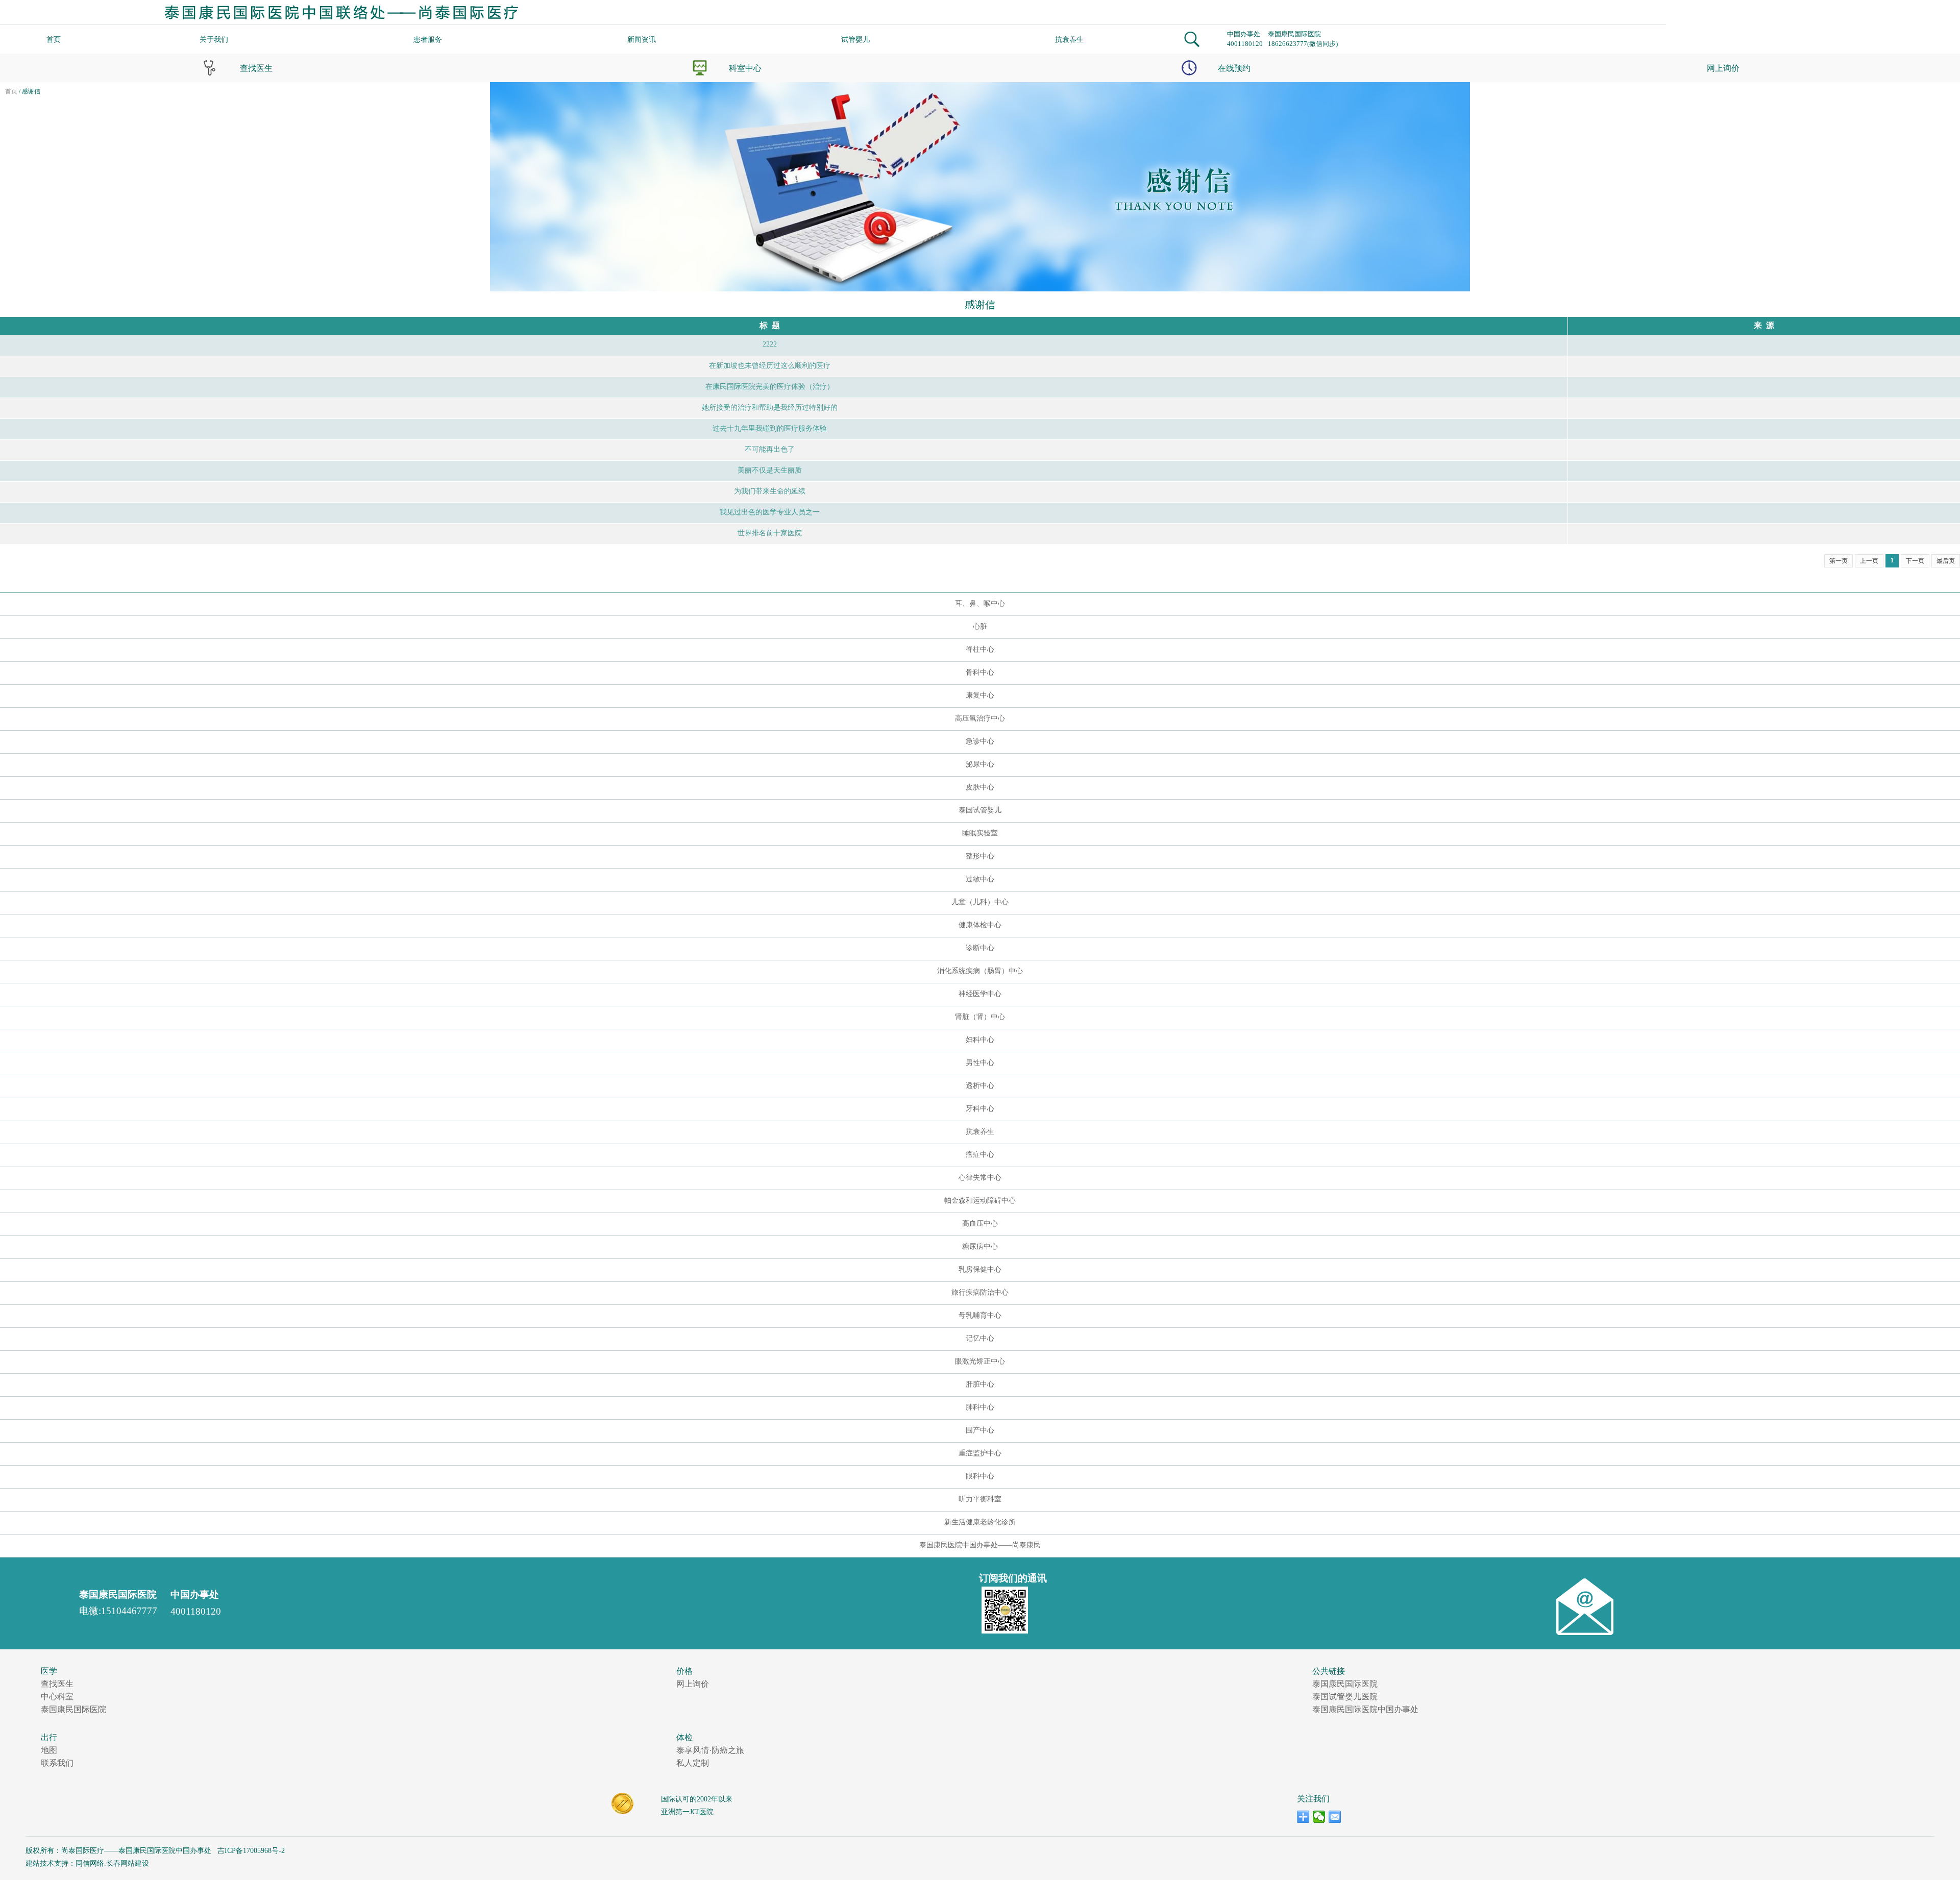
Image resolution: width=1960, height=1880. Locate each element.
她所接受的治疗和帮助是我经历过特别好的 (770, 407)
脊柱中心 (980, 649)
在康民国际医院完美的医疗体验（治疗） (770, 387)
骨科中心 (980, 672)
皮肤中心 (980, 787)
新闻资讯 (642, 40)
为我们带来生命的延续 (770, 491)
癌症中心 (980, 1155)
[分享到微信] (1319, 1817)
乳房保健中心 (980, 1269)
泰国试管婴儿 (980, 810)
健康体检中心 (980, 925)
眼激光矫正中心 (980, 1361)
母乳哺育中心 (980, 1315)
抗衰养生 (1069, 40)
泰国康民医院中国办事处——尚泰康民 (980, 1545)
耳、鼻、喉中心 (980, 603)
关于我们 (214, 40)
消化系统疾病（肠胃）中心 (980, 971)
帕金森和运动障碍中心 (980, 1201)
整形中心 (980, 856)
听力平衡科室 (980, 1499)
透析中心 (980, 1086)
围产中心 (980, 1430)
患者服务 (428, 40)
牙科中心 (980, 1109)
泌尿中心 (980, 764)
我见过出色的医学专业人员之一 (770, 512)
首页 (54, 40)
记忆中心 (980, 1338)
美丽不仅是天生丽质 (770, 470)
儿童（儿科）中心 (980, 902)
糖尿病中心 (980, 1246)
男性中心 (980, 1063)
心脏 (980, 626)
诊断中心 (980, 948)
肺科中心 (980, 1407)
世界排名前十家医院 (770, 533)
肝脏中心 (980, 1384)
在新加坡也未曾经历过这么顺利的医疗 (770, 366)
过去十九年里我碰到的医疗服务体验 (770, 428)
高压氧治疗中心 (980, 718)
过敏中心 (980, 879)
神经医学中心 (980, 994)
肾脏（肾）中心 (980, 1017)
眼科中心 (980, 1476)
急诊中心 (980, 741)
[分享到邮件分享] (1335, 1817)
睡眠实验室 (980, 833)
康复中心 (980, 695)
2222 (770, 344)
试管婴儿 (855, 40)
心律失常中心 (980, 1178)
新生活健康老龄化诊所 (980, 1522)
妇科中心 (980, 1040)
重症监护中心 (980, 1453)
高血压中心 (980, 1223)
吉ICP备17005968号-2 (250, 1851)
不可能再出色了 (770, 449)
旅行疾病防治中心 (980, 1292)
